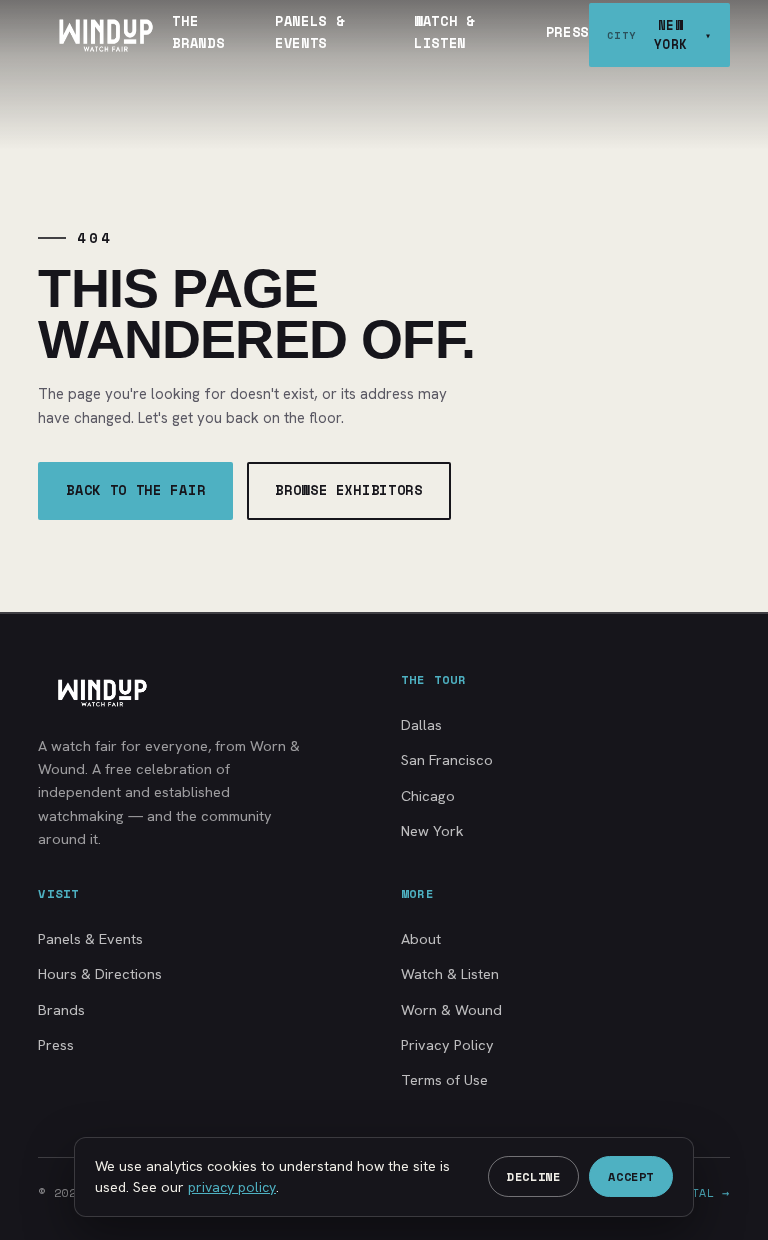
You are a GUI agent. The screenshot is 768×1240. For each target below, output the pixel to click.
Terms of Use (444, 1079)
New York (432, 830)
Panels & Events (309, 32)
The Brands (198, 32)
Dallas (421, 724)
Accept (631, 1176)
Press (567, 32)
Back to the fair (135, 490)
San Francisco (447, 759)
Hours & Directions (100, 973)
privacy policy (232, 1187)
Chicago (428, 795)
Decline (533, 1176)
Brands (61, 1009)
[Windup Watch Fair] (105, 35)
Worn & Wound (451, 1009)
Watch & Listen (444, 32)
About (421, 938)
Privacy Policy (447, 1044)
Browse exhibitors (348, 490)
